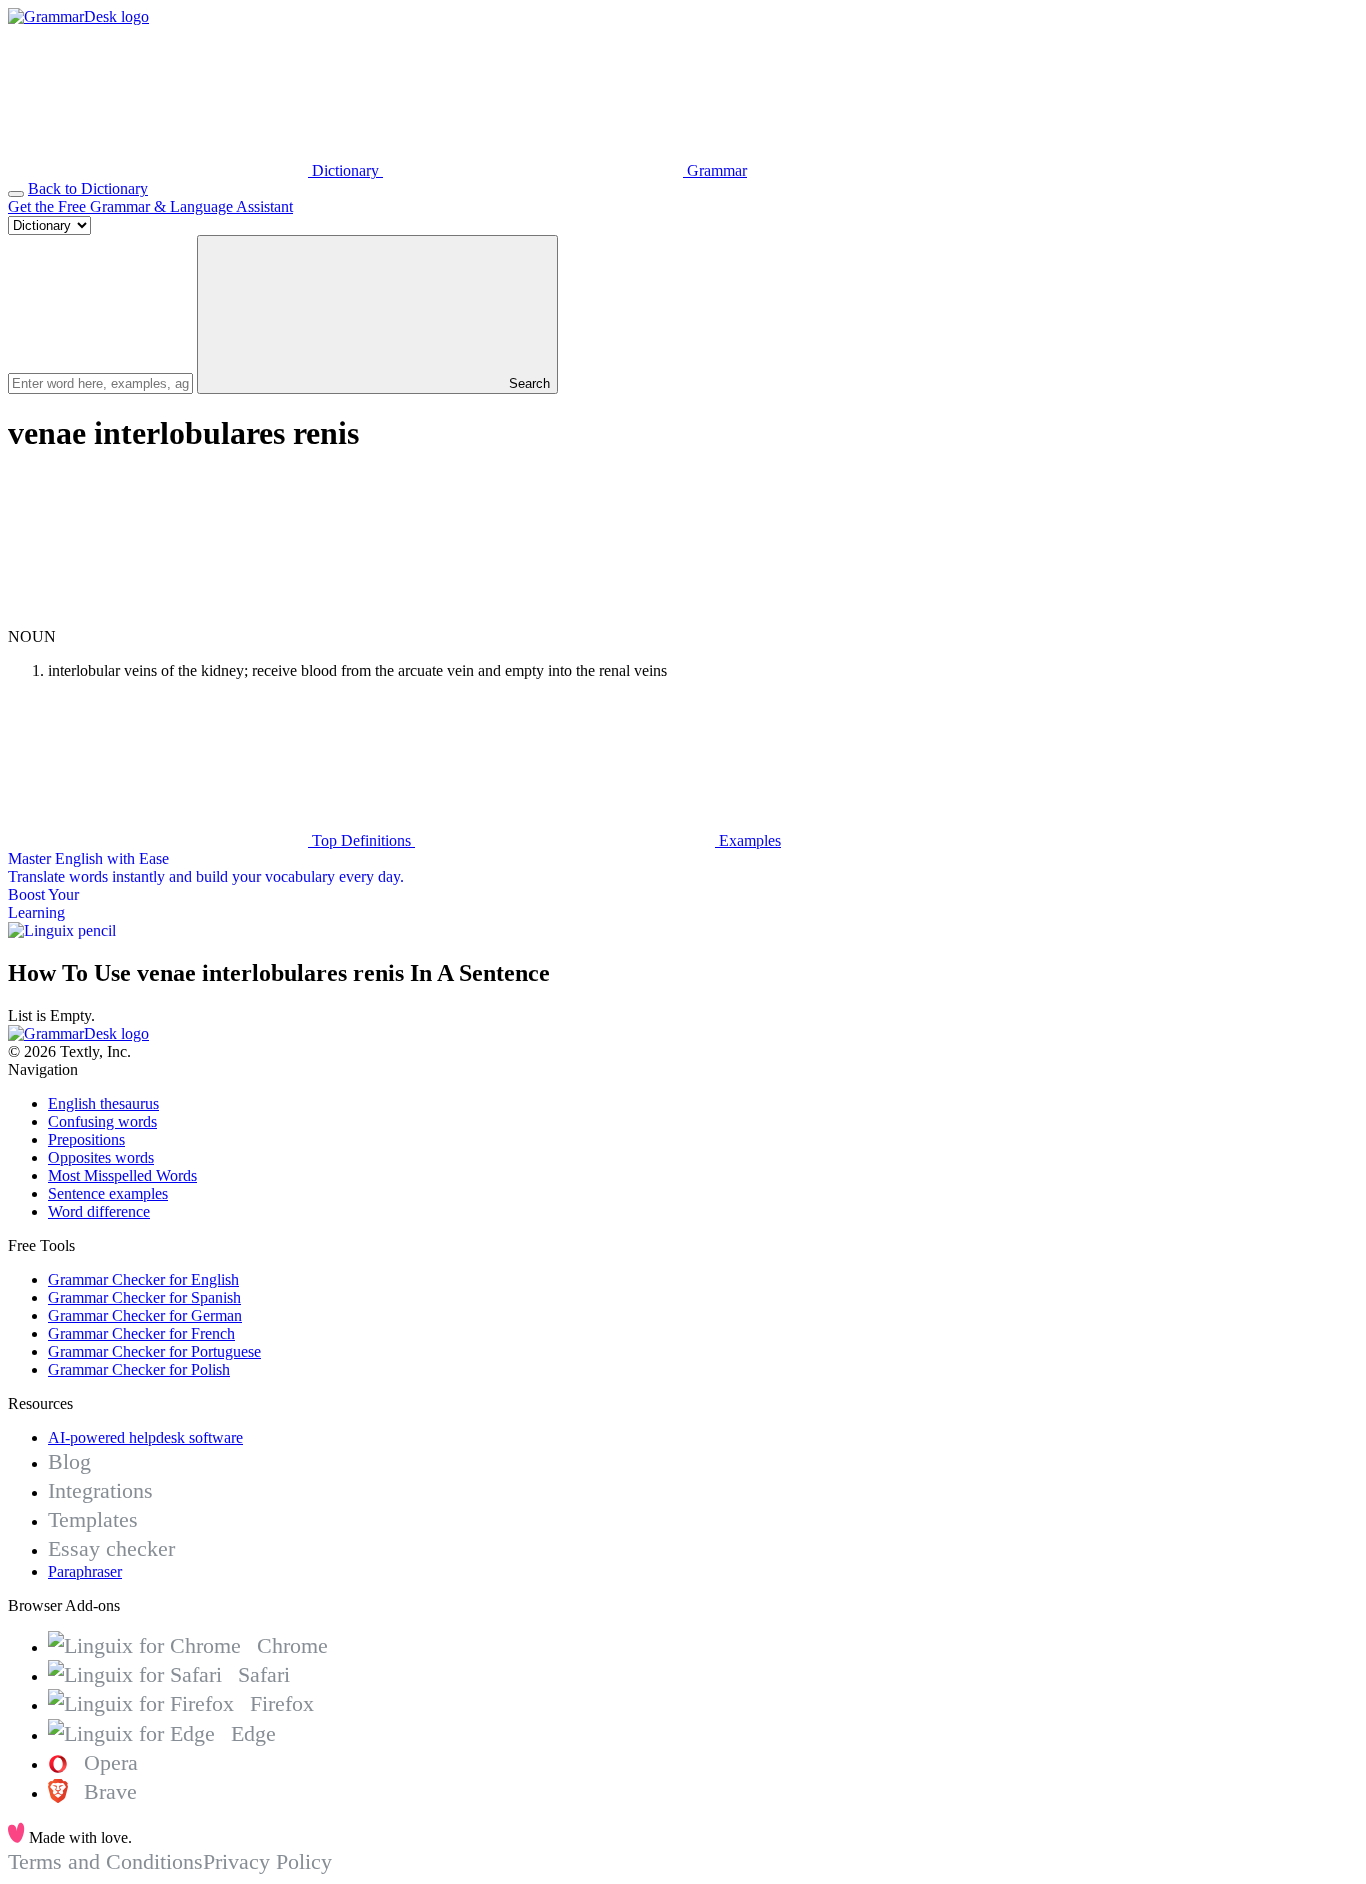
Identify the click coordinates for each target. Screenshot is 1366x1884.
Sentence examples (108, 1193)
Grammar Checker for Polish (139, 1369)
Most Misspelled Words (122, 1175)
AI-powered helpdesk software (145, 1437)
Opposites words (101, 1157)
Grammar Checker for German (145, 1315)
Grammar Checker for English (143, 1279)
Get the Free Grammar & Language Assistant (150, 206)
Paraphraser (85, 1571)
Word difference (99, 1211)
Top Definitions (361, 840)
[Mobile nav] (16, 194)
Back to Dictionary (88, 188)
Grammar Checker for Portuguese (154, 1351)
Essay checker (111, 1548)
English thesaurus (103, 1103)
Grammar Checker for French (141, 1333)
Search (527, 383)
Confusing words (102, 1121)
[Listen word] (158, 618)
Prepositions (86, 1139)
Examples (748, 840)
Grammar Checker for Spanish (144, 1297)
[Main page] (78, 16)
